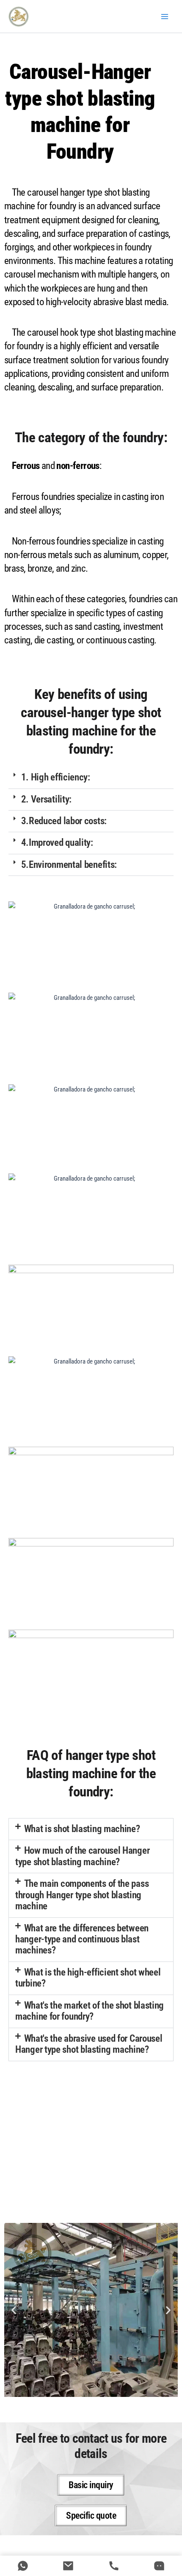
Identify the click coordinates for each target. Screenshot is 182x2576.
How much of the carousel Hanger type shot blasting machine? (82, 1856)
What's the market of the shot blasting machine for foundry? (90, 2011)
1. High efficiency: (56, 777)
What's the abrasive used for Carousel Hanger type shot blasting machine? (89, 2044)
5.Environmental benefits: (69, 865)
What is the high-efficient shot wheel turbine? (88, 1978)
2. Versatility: (47, 799)
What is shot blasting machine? (82, 1829)
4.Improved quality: (57, 843)
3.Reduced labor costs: (64, 821)
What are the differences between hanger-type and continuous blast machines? (82, 1939)
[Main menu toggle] (165, 17)
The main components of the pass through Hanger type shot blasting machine (82, 1895)
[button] (91, 778)
